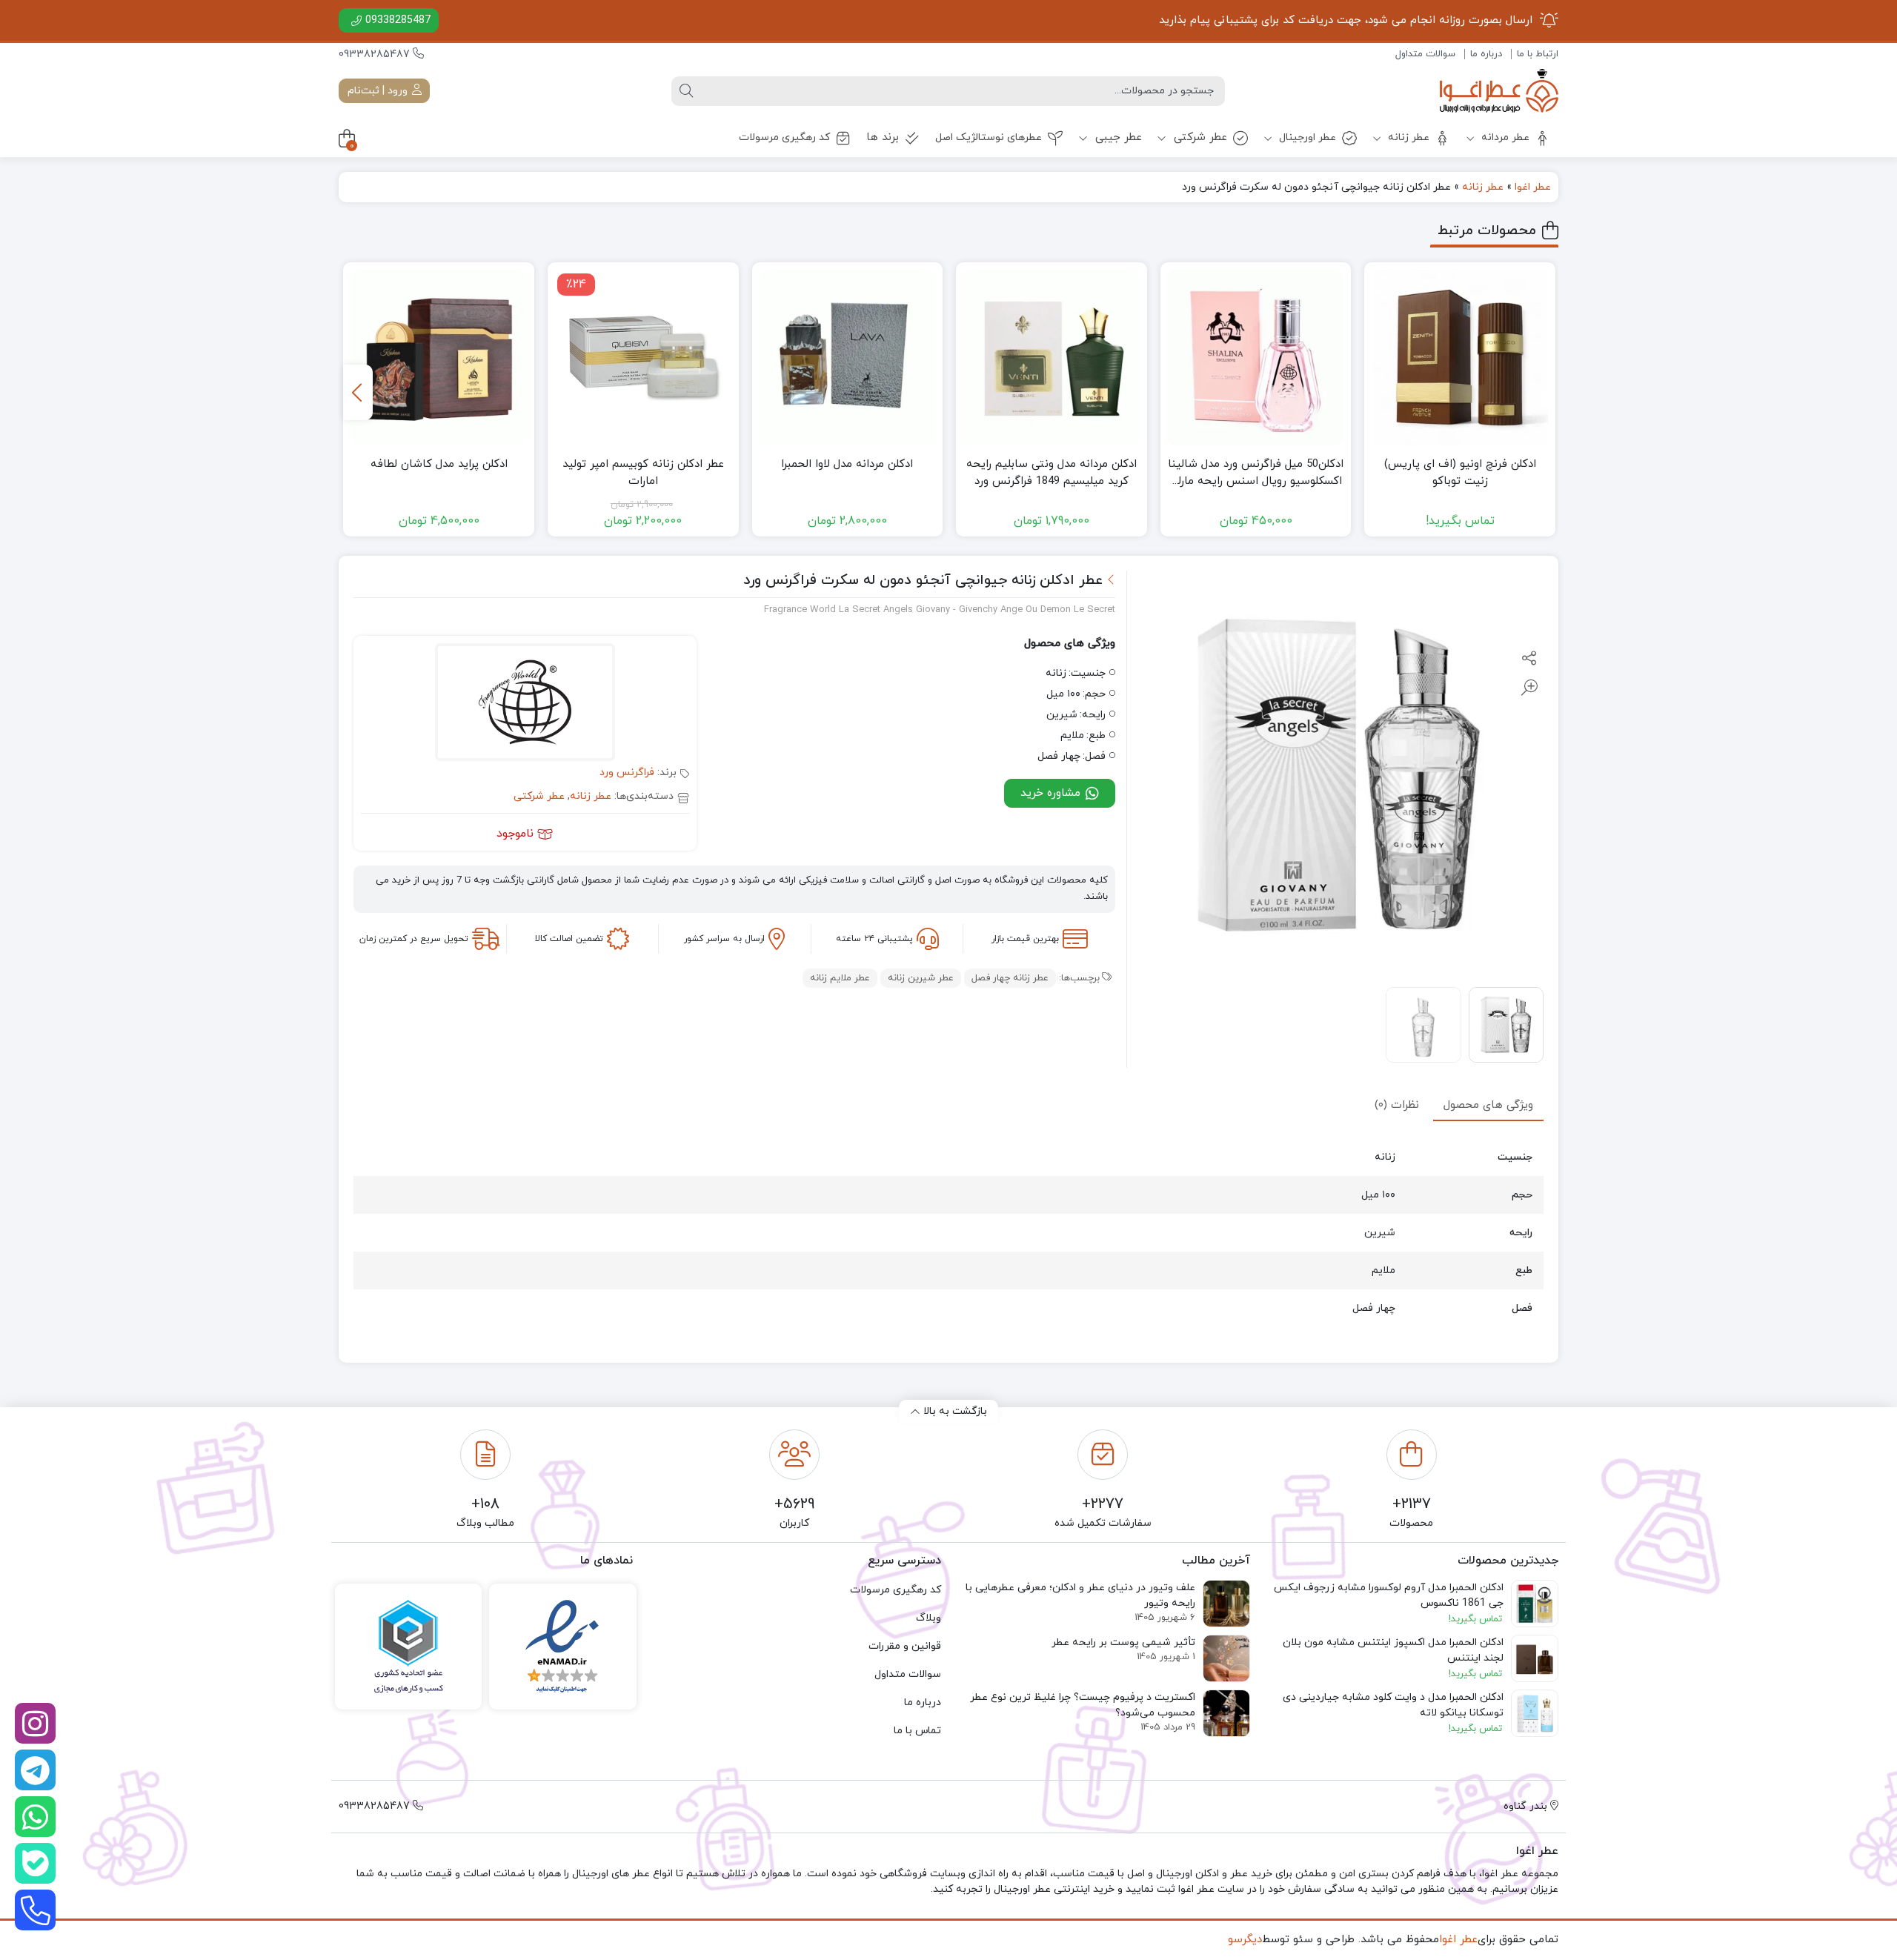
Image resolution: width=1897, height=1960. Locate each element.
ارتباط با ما (1538, 54)
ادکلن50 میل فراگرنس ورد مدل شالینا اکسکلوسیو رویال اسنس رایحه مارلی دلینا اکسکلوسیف (1256, 473)
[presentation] (358, 392)
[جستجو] (686, 91)
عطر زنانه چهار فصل (1010, 978)
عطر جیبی (1117, 137)
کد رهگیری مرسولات (784, 137)
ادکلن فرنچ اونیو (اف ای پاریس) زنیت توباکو (1460, 473)
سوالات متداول (1425, 54)
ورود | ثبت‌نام (379, 91)
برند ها (883, 137)
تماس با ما (917, 1731)
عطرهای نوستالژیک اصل (989, 137)
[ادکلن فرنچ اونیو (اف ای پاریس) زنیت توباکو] (1460, 358)
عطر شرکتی (1199, 137)
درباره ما (1486, 54)
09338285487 (398, 20)
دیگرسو (1245, 1940)
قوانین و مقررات (905, 1646)
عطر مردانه (1504, 137)
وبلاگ (928, 1618)
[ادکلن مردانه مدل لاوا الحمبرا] (848, 358)
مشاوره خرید (1052, 793)
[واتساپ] (35, 1817)
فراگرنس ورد (627, 773)
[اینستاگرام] (35, 1723)
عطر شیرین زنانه (921, 978)
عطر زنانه (1407, 137)
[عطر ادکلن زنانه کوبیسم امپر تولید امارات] (643, 358)
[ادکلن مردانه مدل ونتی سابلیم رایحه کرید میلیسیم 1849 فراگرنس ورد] (1052, 358)
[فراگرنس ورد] (525, 704)
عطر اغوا (1533, 187)
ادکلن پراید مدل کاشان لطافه (439, 464)
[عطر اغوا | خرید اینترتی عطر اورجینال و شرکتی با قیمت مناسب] (1499, 91)
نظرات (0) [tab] (1397, 1104)
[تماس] (35, 1910)
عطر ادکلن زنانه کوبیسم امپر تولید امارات (643, 473)
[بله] (35, 1863)
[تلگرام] (35, 1770)
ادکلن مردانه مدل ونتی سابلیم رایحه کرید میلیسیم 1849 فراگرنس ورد (1052, 473)
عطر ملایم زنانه (840, 978)
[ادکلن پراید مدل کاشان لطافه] (439, 358)
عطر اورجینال (1306, 137)
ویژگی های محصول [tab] (1488, 1104)
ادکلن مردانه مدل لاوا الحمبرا (847, 464)
